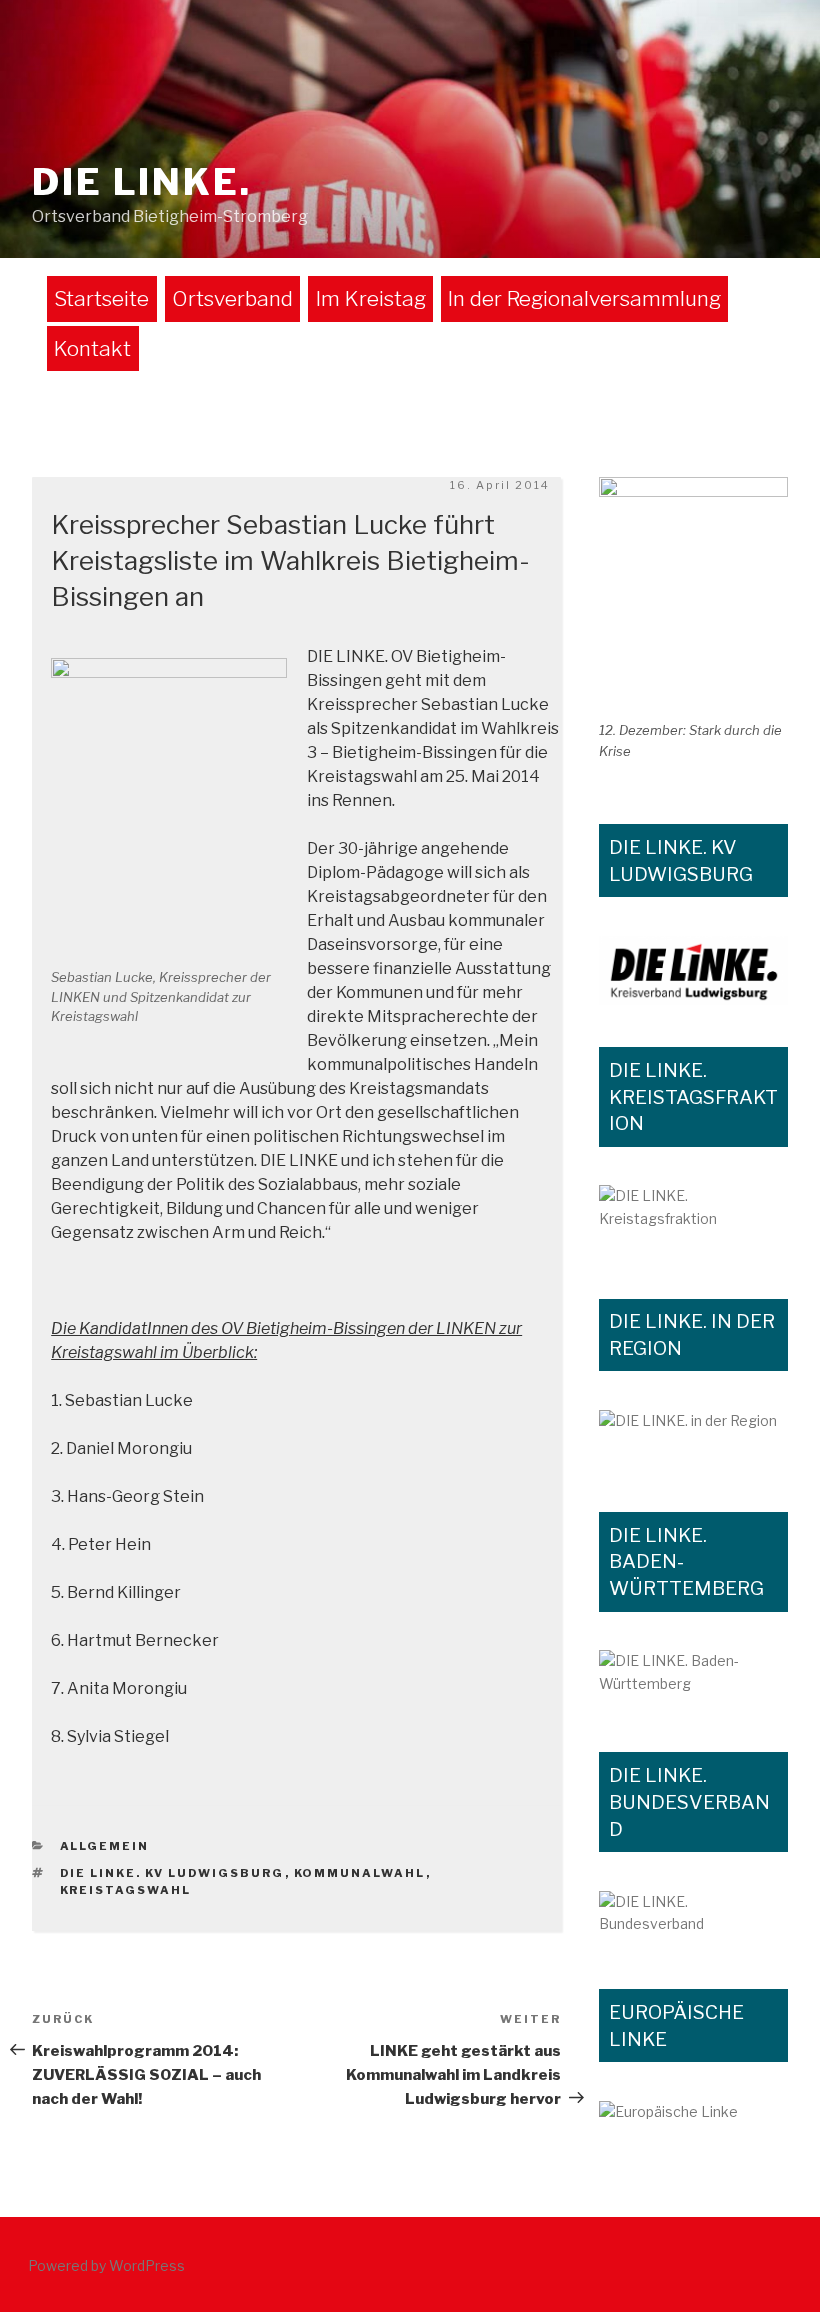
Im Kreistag (371, 298)
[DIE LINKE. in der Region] (693, 1440)
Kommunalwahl (360, 1873)
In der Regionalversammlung (584, 298)
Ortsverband (232, 298)
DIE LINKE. (142, 182)
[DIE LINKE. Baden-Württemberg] (693, 1680)
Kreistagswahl (126, 1890)
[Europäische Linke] (693, 2116)
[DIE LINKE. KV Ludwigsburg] (693, 970)
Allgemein (105, 1846)
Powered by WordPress (106, 2265)
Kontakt (92, 348)
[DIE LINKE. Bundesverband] (693, 1919)
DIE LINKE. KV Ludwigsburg (172, 1873)
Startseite (101, 298)
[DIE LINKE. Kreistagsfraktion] (693, 1220)
